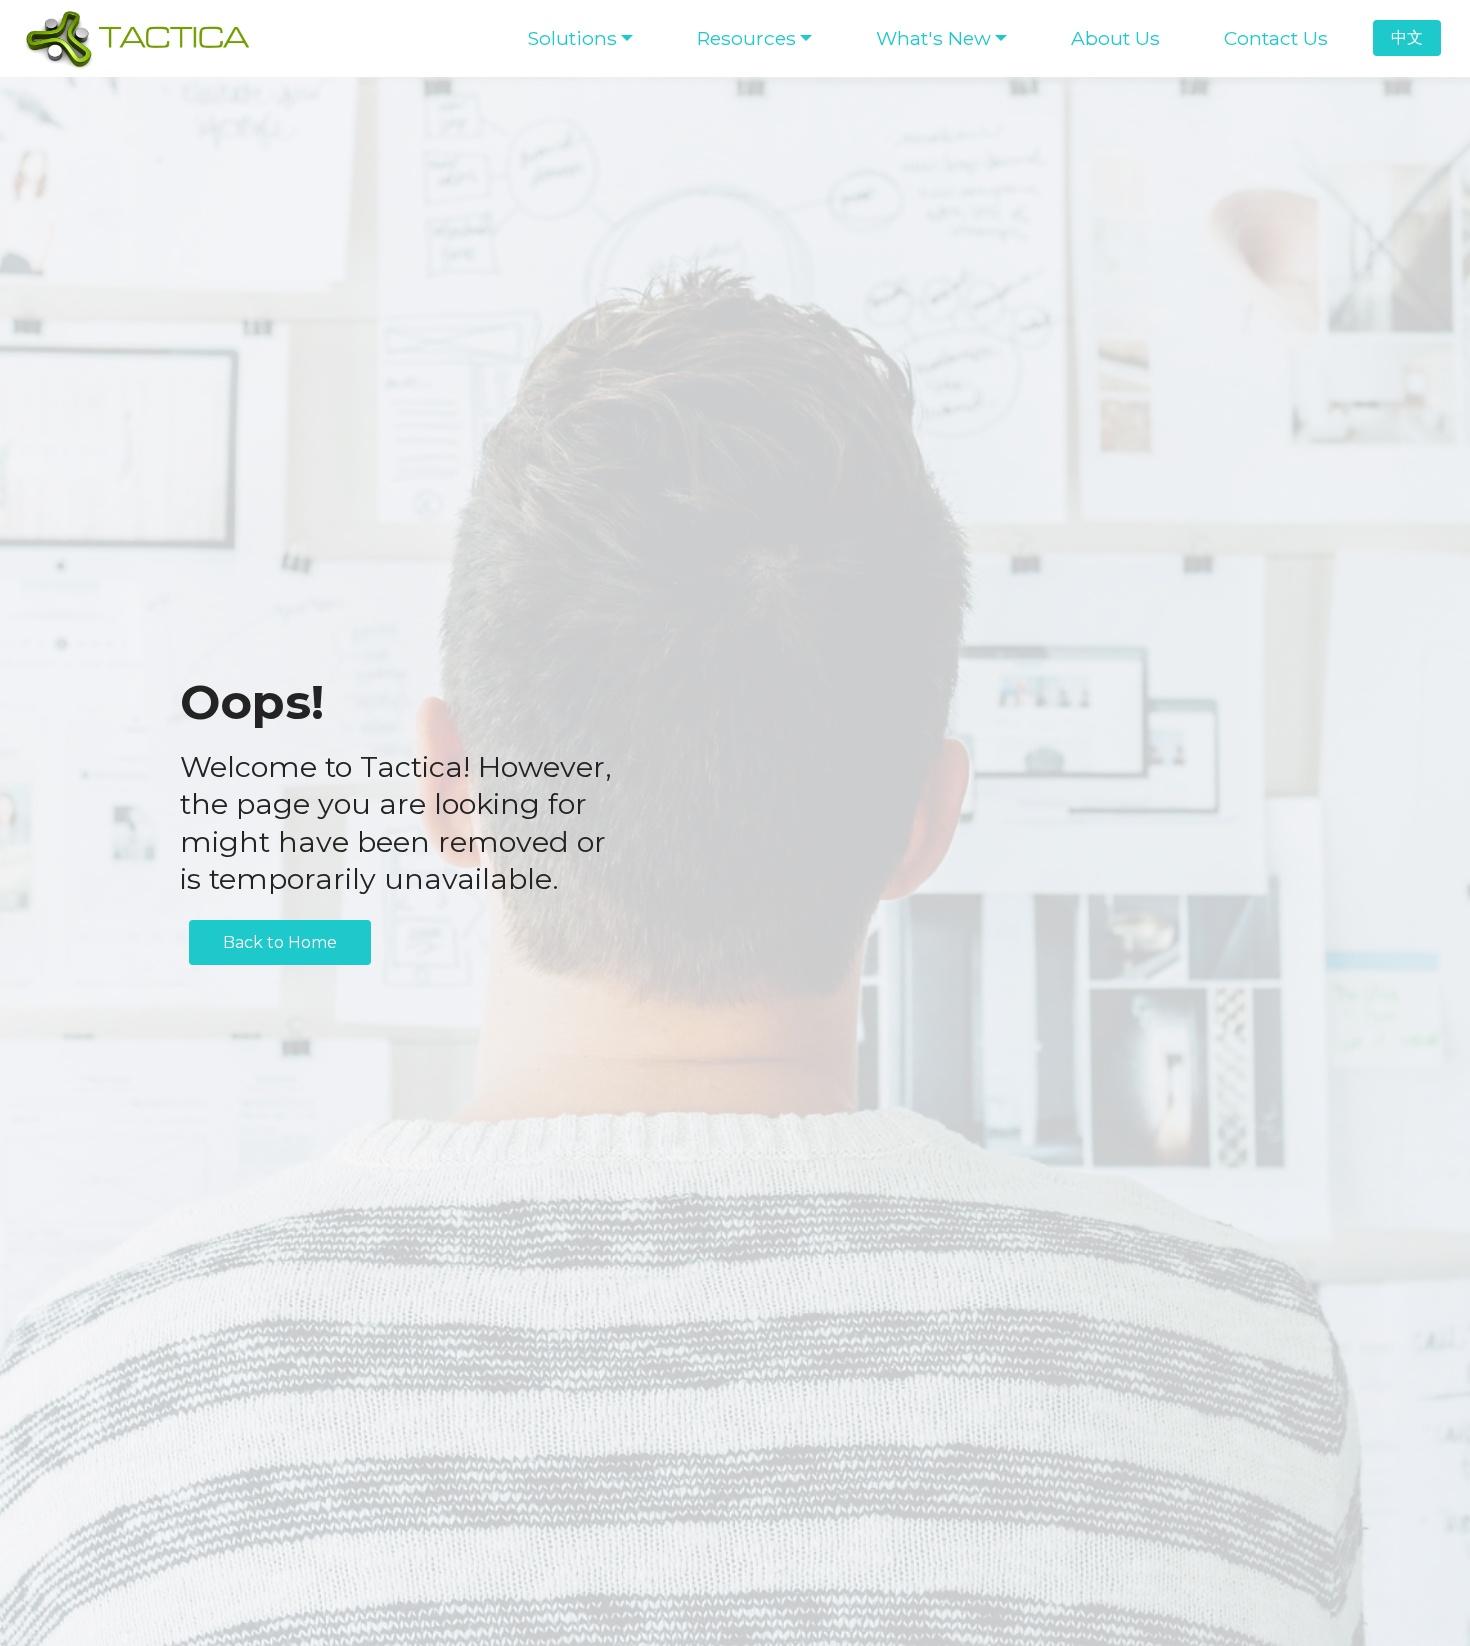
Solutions (572, 38)
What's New (933, 38)
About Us (1115, 38)
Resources (746, 38)
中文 (1407, 37)
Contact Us (1276, 38)
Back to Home (280, 942)
